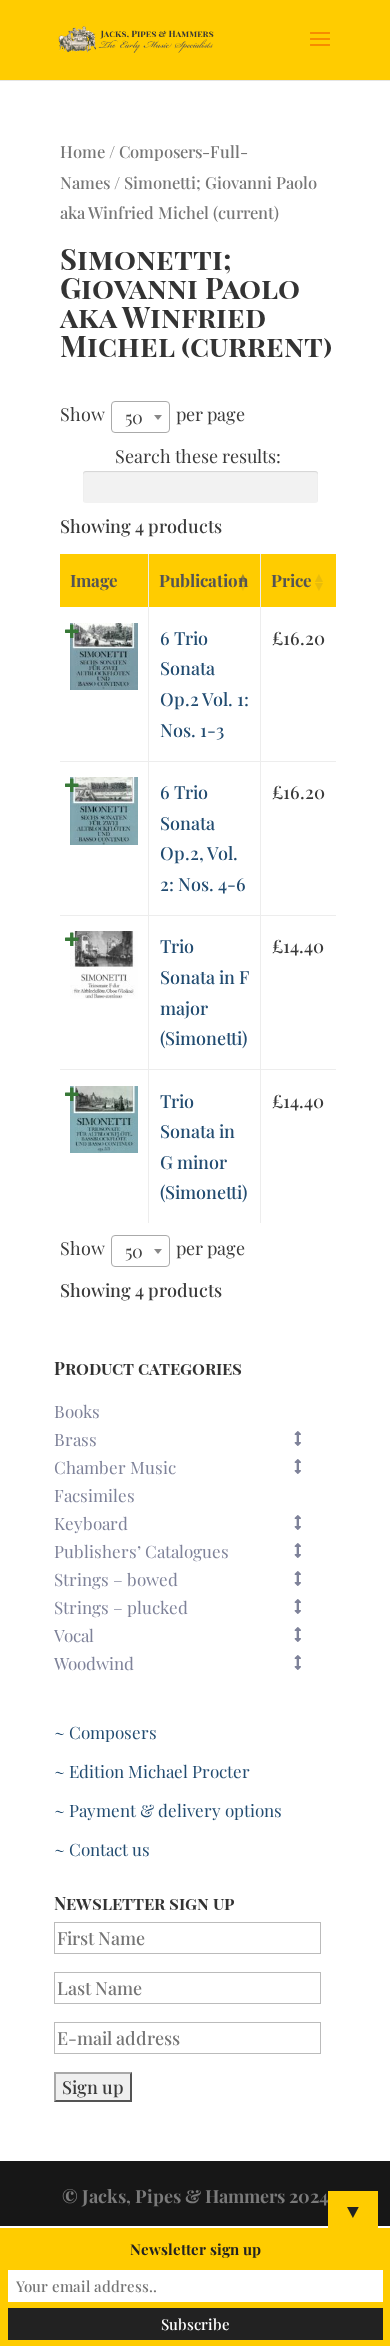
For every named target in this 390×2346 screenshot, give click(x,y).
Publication (203, 580)
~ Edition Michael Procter (152, 1771)
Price (291, 580)
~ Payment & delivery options (168, 1810)
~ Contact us (102, 1849)
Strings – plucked (121, 1607)
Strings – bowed (116, 1579)
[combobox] (140, 417)
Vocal (74, 1635)
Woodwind (94, 1663)
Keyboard (91, 1523)
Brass (75, 1439)
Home (82, 151)
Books (77, 1411)
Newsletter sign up (195, 2249)
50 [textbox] (134, 417)
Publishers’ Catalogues (141, 1551)
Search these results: (198, 456)
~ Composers (105, 1732)
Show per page (152, 415)
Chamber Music (115, 1467)
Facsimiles (94, 1495)
